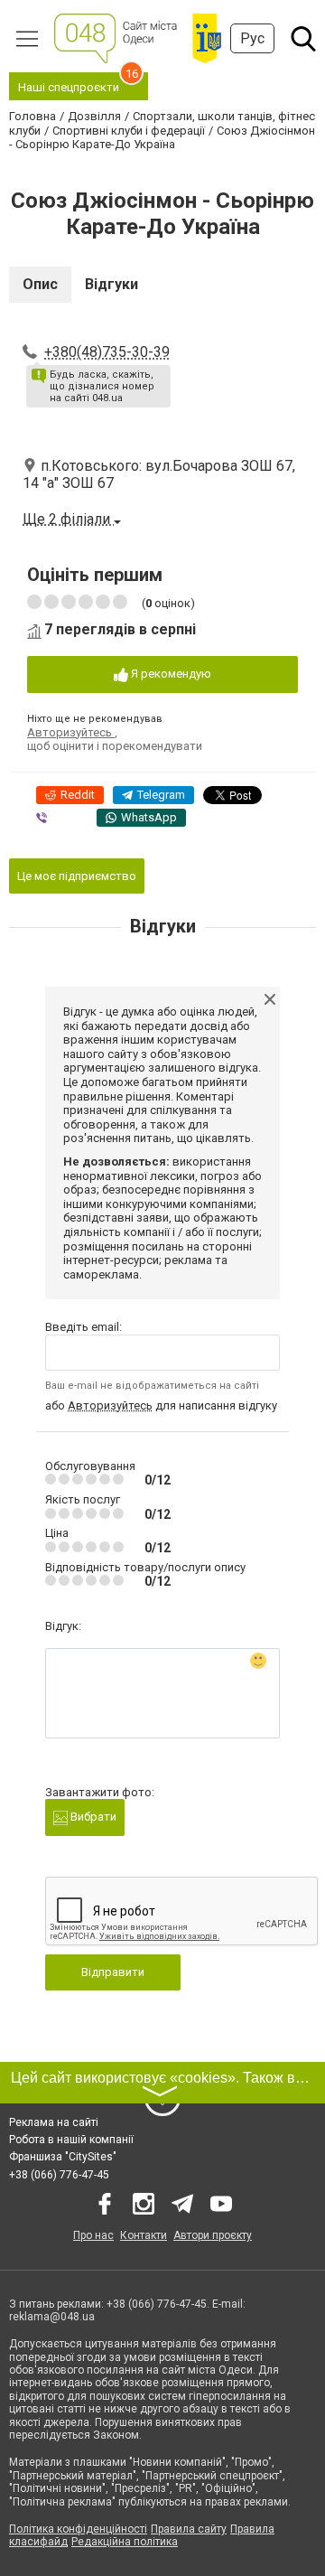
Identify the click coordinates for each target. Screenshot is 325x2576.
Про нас (93, 2235)
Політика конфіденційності (78, 2529)
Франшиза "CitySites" (63, 2157)
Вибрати (92, 1817)
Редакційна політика (125, 2542)
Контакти (144, 2235)
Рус (252, 38)
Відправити (113, 1972)
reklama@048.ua (52, 2317)
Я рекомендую (170, 674)
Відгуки (111, 284)
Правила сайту (189, 2529)
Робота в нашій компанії (71, 2140)
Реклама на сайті (54, 2122)
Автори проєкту (213, 2235)
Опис (40, 284)
